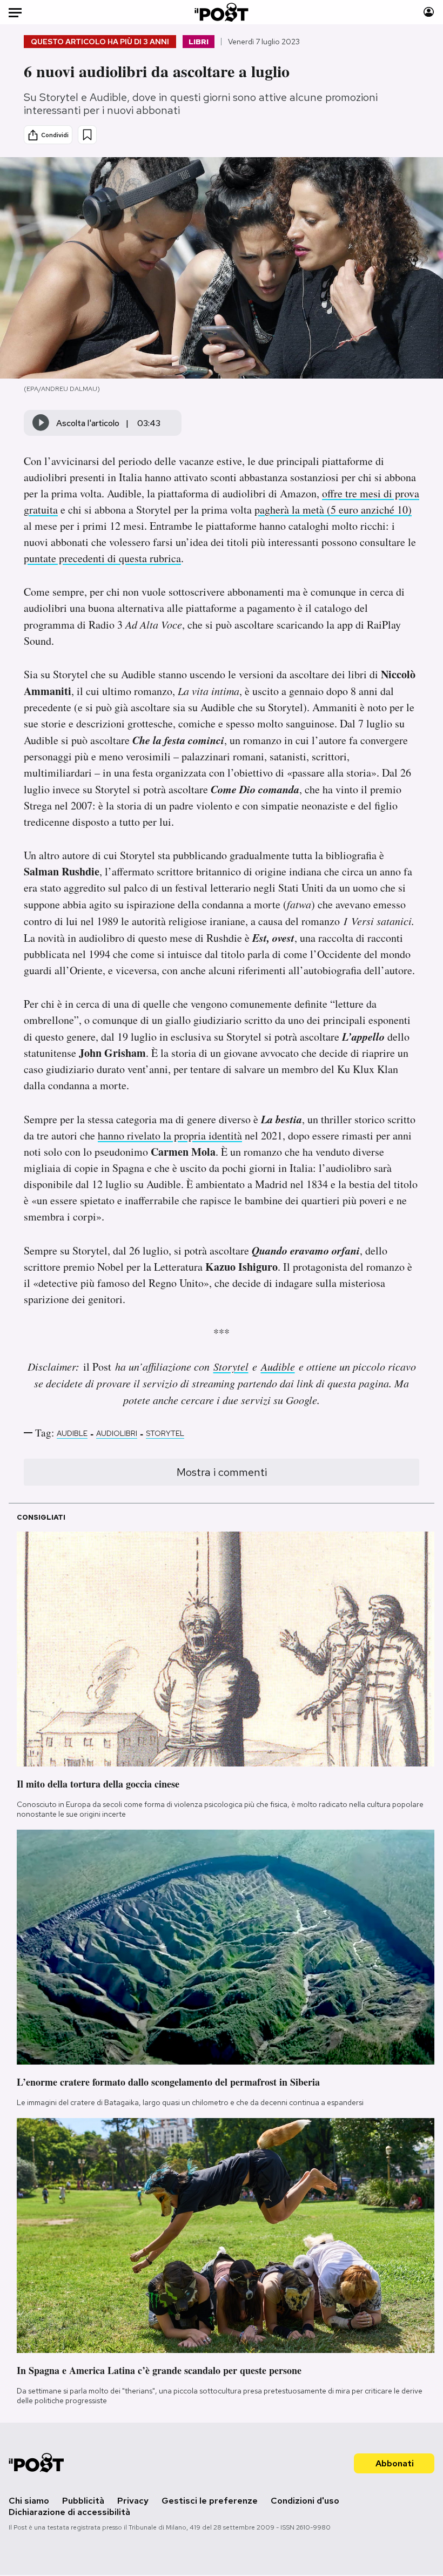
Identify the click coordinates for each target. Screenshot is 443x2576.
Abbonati (395, 2463)
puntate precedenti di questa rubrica (102, 558)
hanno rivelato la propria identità (170, 1135)
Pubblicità (83, 2501)
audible (72, 1433)
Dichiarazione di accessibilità (69, 2512)
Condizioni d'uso (305, 2501)
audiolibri (117, 1433)
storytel (165, 1433)
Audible (278, 1366)
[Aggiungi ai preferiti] (87, 135)
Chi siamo (29, 2501)
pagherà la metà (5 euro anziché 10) (333, 510)
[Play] (41, 423)
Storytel (231, 1366)
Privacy (133, 2501)
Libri (199, 42)
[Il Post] (222, 12)
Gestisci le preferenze (210, 2501)
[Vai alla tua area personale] (429, 12)
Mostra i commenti (222, 1472)
